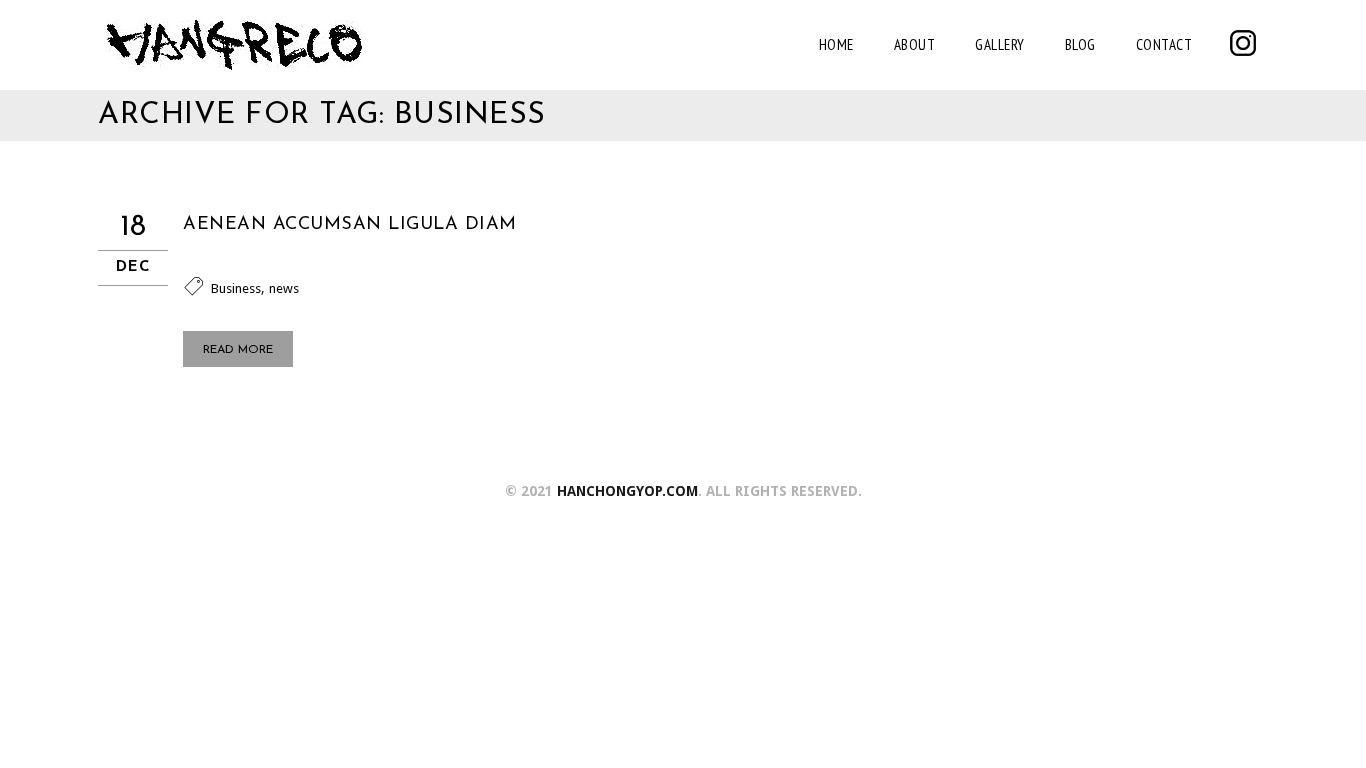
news (284, 288)
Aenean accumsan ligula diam (350, 225)
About (915, 44)
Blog (1080, 44)
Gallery (1000, 44)
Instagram (1243, 43)
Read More (238, 350)
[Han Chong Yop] (233, 45)
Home (836, 44)
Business (236, 288)
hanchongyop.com (627, 491)
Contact (1164, 44)
